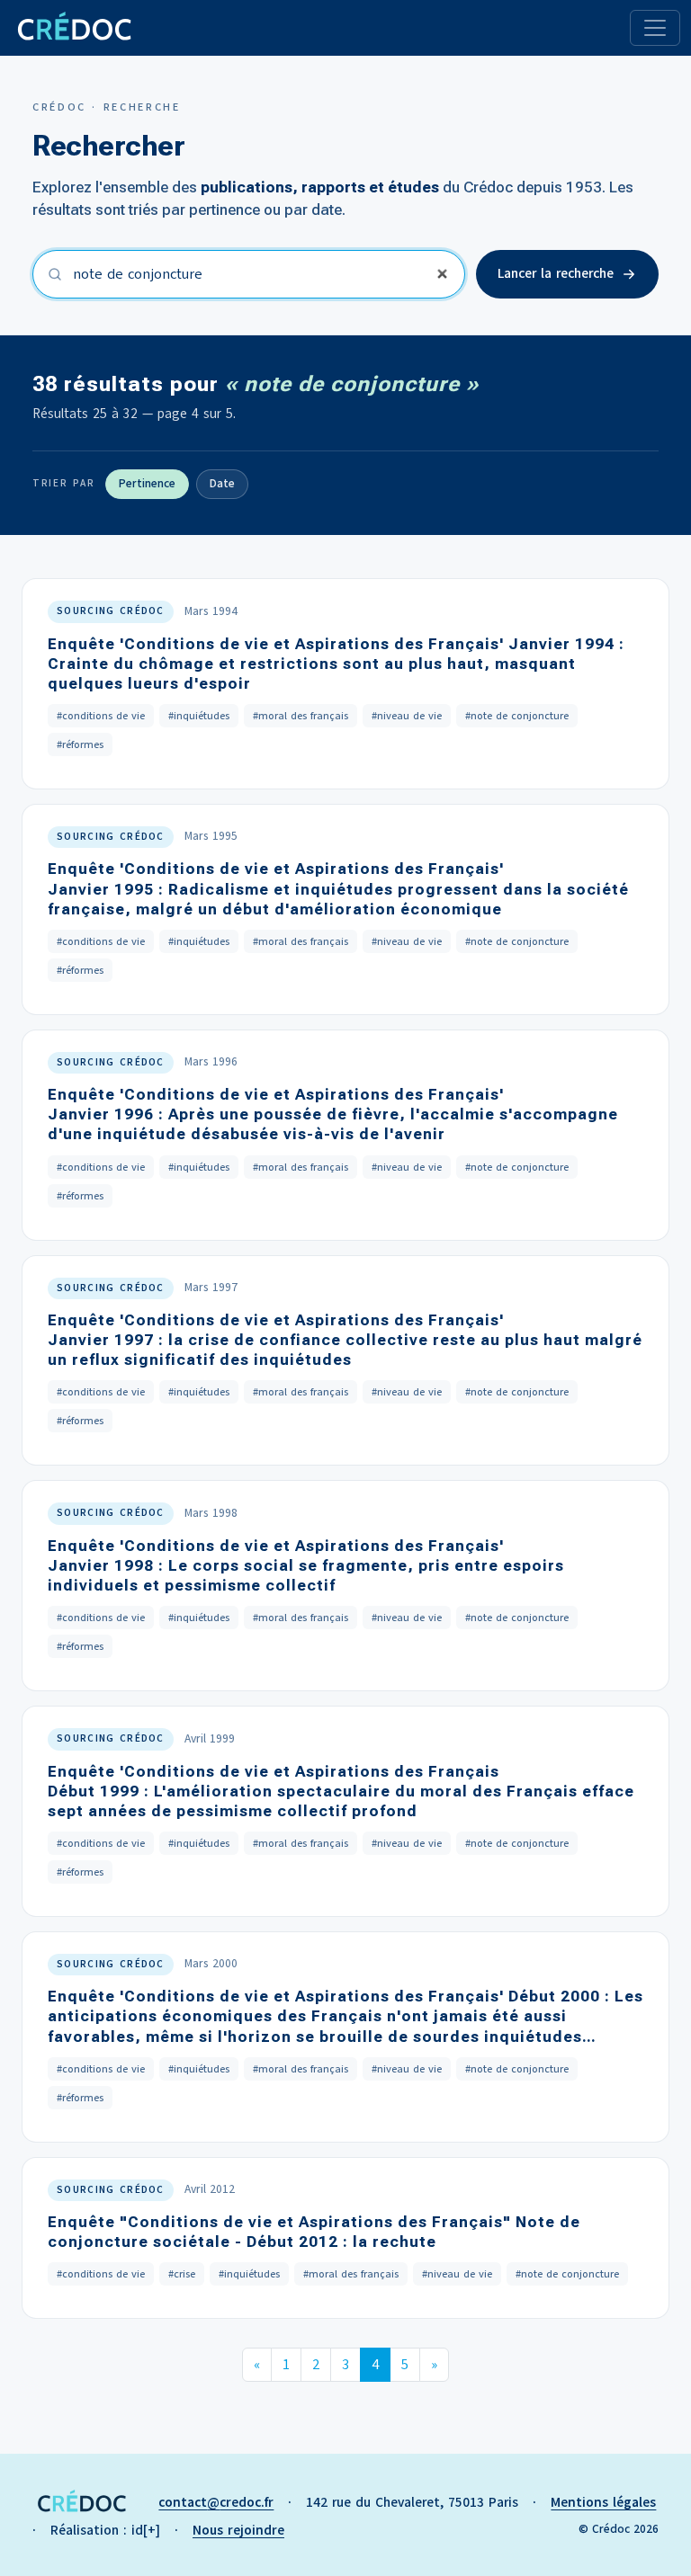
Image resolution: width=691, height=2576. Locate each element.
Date (222, 484)
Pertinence (147, 484)
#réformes (80, 744)
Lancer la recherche (556, 273)
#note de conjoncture (517, 716)
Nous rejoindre (238, 2530)
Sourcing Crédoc (111, 611)
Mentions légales (603, 2502)
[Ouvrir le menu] (655, 28)
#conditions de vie (101, 716)
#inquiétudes (199, 716)
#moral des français (301, 716)
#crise (182, 2274)
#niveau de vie (407, 716)
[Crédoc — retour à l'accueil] (73, 28)
